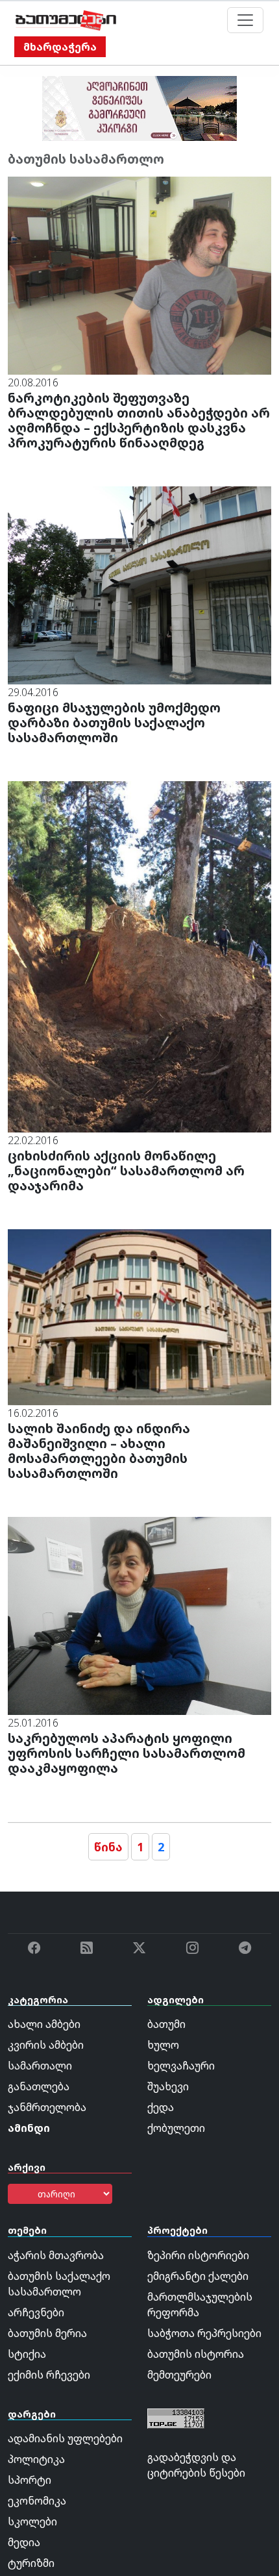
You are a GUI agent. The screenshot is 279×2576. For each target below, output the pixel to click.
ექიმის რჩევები (49, 2375)
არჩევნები (36, 2312)
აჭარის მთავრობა (56, 2255)
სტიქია (27, 2354)
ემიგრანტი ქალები (198, 2276)
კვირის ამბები (46, 2045)
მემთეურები (179, 2375)
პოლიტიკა (36, 2459)
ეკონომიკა (37, 2501)
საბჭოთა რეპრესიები (204, 2333)
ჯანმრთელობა (47, 2107)
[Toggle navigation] (245, 20)
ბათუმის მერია (47, 2333)
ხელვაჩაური (181, 2066)
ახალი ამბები (44, 2024)
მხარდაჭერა (60, 47)
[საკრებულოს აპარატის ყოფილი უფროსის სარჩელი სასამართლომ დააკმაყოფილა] (139, 1615)
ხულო (163, 2045)
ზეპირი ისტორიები (198, 2255)
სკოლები (32, 2521)
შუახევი (168, 2086)
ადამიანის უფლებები (65, 2438)
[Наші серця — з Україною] (66, 20)
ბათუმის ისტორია (196, 2354)
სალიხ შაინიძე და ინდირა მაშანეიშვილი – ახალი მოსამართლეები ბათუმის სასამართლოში (99, 1451)
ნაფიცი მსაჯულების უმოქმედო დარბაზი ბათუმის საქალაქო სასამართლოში (114, 722)
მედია (24, 2542)
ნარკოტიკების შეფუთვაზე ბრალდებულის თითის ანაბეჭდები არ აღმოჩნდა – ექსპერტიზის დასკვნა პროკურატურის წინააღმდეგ (139, 420)
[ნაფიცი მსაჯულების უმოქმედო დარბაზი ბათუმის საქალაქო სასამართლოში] (139, 584)
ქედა (161, 2107)
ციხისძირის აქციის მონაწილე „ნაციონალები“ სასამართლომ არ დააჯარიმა (126, 1170)
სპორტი (30, 2480)
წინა (108, 1847)
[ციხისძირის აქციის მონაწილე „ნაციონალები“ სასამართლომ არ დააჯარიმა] (139, 956)
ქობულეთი (176, 2128)
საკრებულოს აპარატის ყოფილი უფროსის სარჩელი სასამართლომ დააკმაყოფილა (127, 1753)
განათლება (39, 2086)
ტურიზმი (31, 2563)
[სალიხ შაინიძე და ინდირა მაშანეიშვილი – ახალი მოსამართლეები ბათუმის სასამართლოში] (139, 1316)
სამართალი (40, 2066)
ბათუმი (166, 2024)
